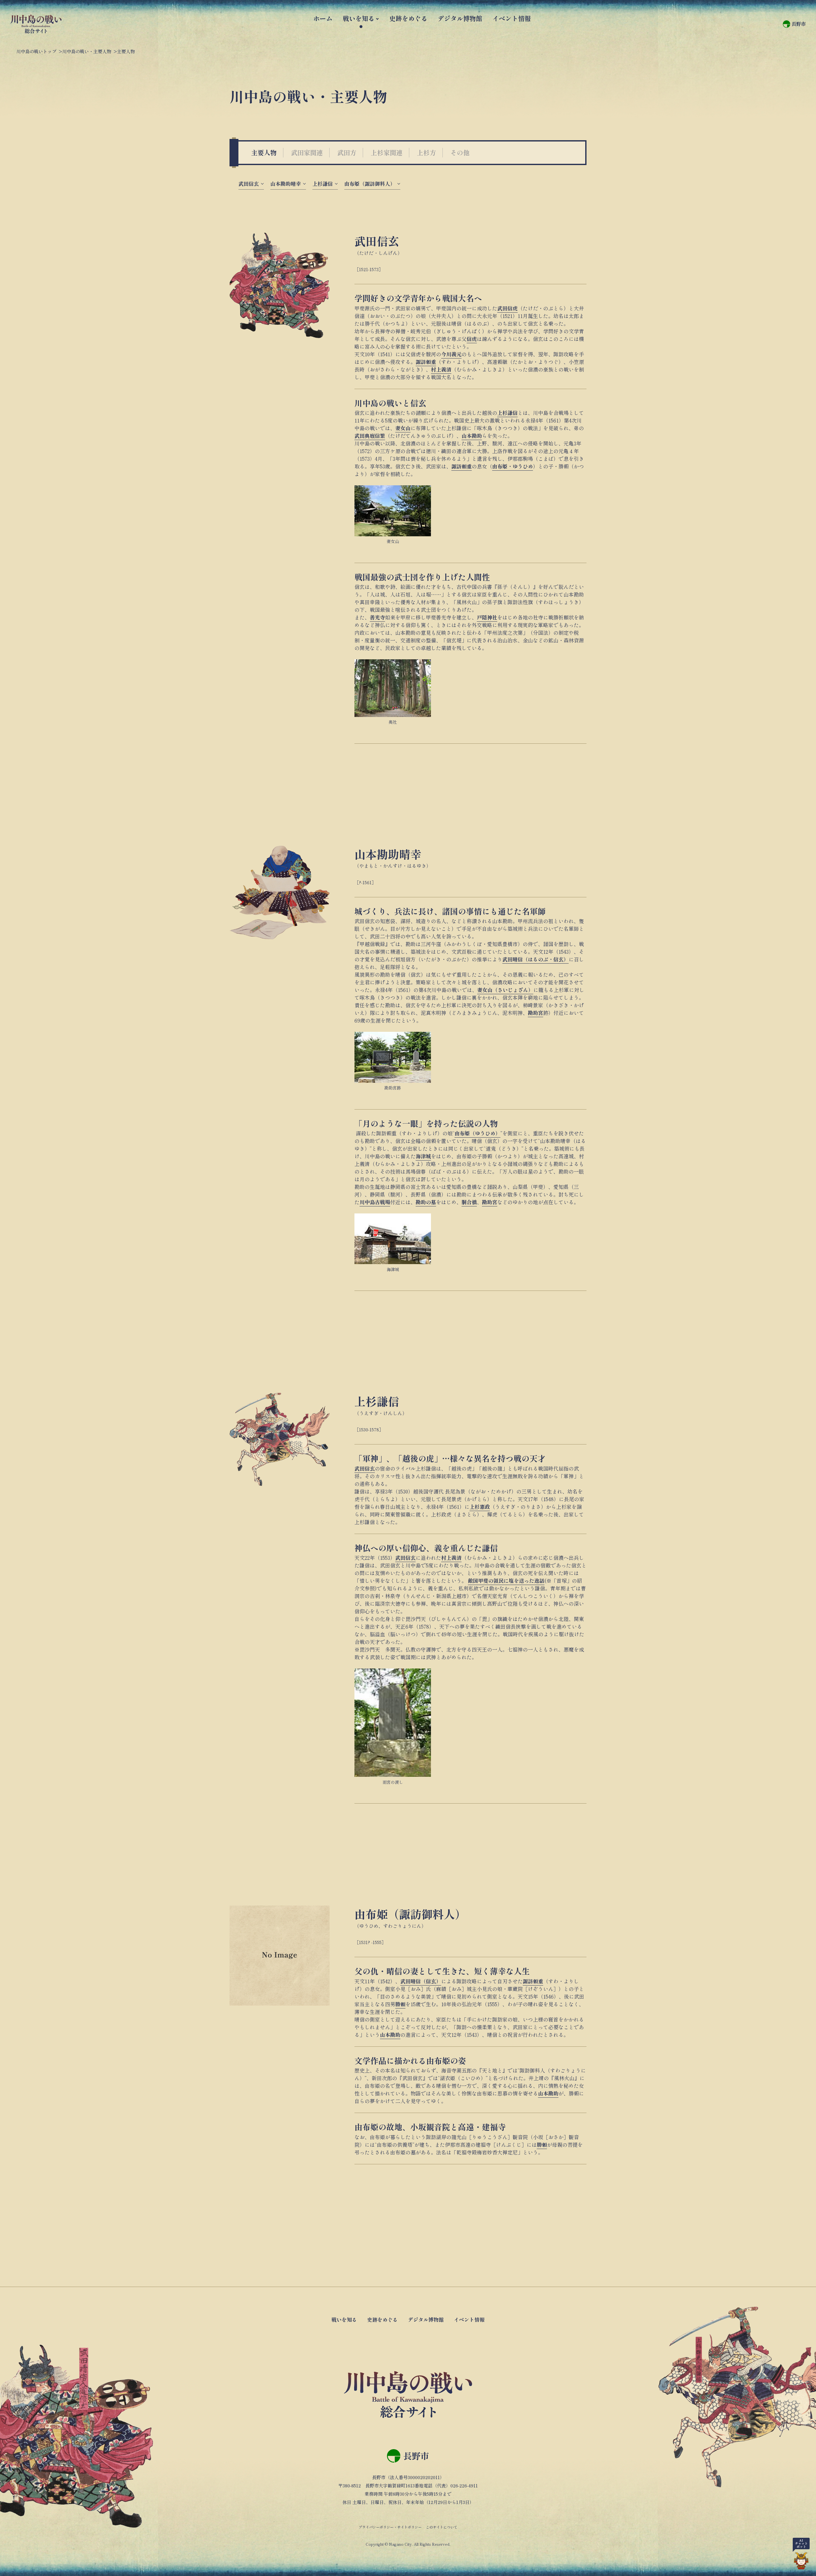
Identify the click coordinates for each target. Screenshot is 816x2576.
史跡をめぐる (408, 18)
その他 (460, 152)
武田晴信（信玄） (421, 1981)
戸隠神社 (487, 617)
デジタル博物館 (460, 18)
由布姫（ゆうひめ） (477, 1133)
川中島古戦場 (375, 1202)
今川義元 (451, 354)
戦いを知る (359, 18)
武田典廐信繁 (370, 436)
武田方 (347, 152)
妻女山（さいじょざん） (505, 990)
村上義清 (441, 369)
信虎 (472, 339)
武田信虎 (507, 308)
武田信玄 (249, 184)
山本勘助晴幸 (286, 184)
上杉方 (426, 152)
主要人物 (264, 152)
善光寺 (377, 617)
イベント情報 (512, 18)
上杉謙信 (323, 184)
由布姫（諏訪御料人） (370, 184)
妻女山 (403, 428)
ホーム (323, 18)
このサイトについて (442, 2527)
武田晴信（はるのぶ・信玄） (535, 959)
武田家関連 (307, 152)
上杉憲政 (480, 1507)
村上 (446, 1558)
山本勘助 (472, 436)
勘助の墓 (426, 1202)
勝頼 (400, 2004)
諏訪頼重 (426, 362)
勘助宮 (535, 1013)
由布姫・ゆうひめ (513, 466)
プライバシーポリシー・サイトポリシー (390, 2527)
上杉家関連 (387, 152)
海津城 (423, 1156)
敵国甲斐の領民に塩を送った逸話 (506, 1581)
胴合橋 (469, 1202)
